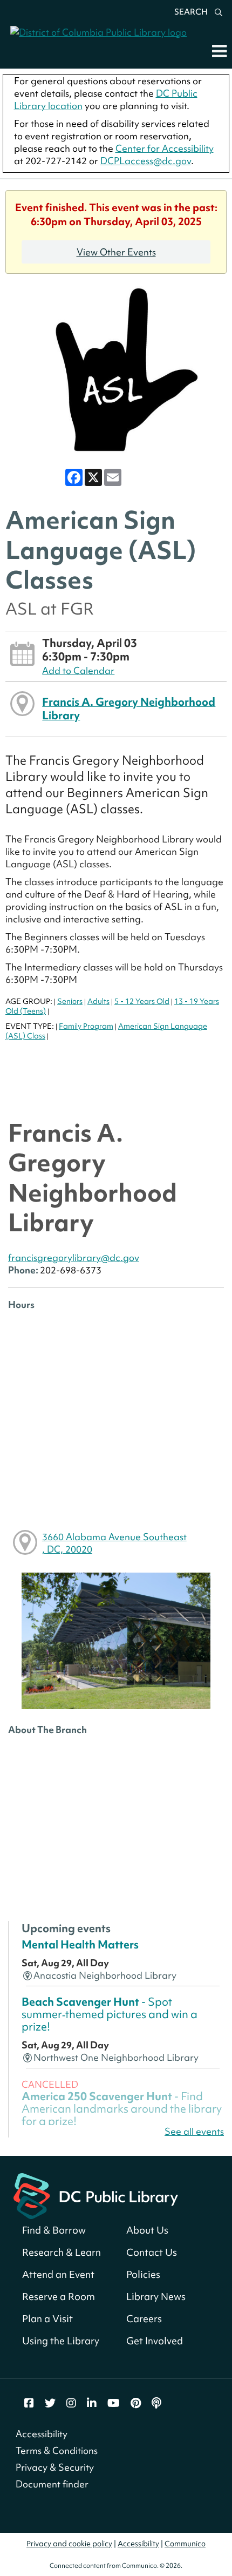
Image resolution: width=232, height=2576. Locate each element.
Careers (144, 2319)
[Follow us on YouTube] (114, 2403)
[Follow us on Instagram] (71, 2403)
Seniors (70, 1001)
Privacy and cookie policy (69, 2544)
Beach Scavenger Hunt (110, 2014)
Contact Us (152, 2252)
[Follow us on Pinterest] (136, 2403)
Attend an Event (58, 2274)
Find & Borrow (54, 2230)
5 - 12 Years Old (142, 1001)
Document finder (52, 2484)
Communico (185, 2544)
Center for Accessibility (165, 148)
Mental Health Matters (80, 1945)
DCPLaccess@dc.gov (146, 161)
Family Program (86, 1026)
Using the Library (61, 2341)
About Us (147, 2230)
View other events (116, 252)
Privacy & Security (55, 2467)
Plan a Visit (47, 2319)
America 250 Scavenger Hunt (122, 2109)
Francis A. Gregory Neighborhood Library (129, 708)
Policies (143, 2274)
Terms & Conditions (57, 2450)
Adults (98, 1001)
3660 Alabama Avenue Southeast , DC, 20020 (114, 1543)
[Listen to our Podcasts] (156, 2403)
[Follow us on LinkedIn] (92, 2403)
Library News (156, 2297)
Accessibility (42, 2434)
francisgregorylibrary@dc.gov (74, 1257)
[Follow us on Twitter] (50, 2403)
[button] (219, 51)
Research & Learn (62, 2252)
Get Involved (155, 2341)
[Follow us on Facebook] (29, 2403)
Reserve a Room (59, 2297)
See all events (194, 2131)
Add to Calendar (78, 670)
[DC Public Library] (96, 2195)
